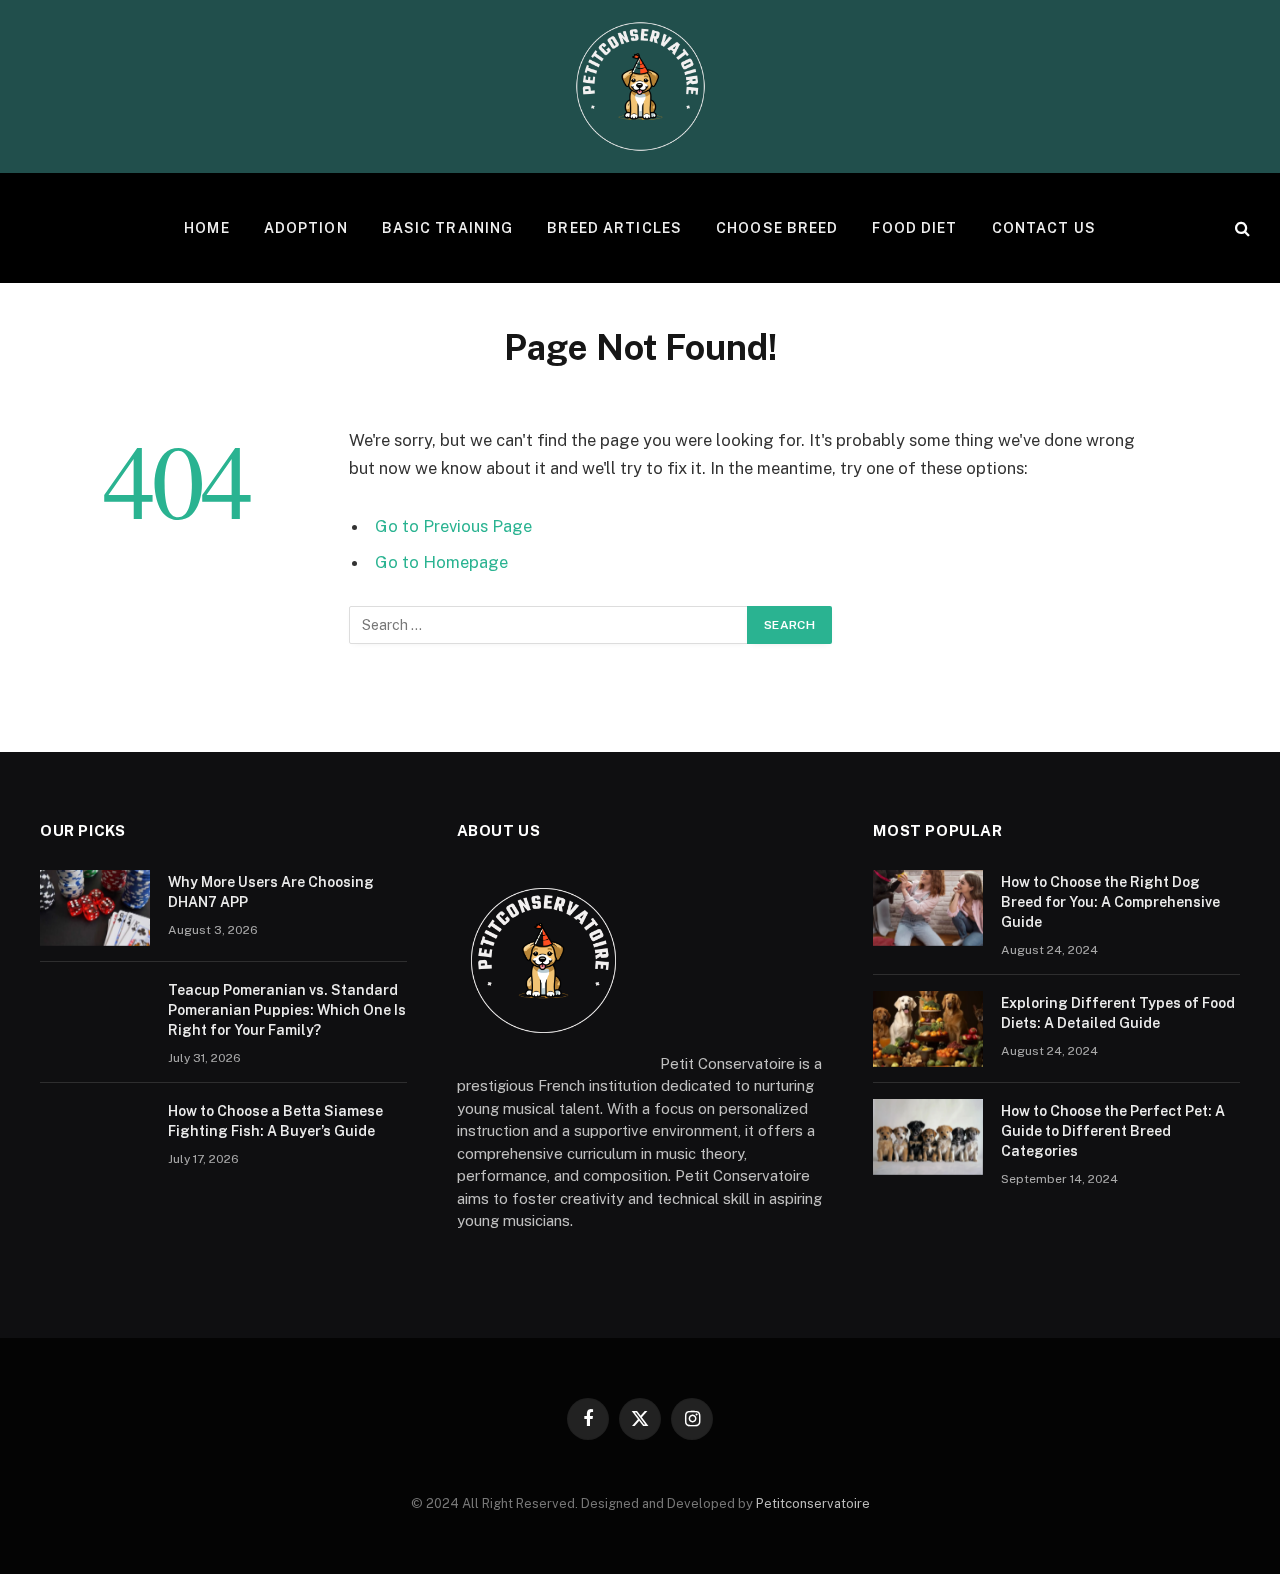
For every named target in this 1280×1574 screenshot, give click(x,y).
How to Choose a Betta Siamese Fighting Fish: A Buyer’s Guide (275, 1121)
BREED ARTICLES (614, 228)
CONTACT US (1044, 228)
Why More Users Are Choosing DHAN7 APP (271, 892)
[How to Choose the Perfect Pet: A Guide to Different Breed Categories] (928, 1137)
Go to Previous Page (453, 526)
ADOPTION (306, 228)
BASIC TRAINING (448, 228)
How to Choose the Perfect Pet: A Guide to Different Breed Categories (1113, 1131)
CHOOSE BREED (777, 228)
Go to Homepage (441, 562)
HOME (206, 228)
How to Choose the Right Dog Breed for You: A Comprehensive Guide (1110, 902)
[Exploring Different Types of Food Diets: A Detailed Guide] (928, 1029)
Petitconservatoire (813, 1503)
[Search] (1240, 228)
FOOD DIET (914, 228)
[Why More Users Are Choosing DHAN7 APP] (95, 908)
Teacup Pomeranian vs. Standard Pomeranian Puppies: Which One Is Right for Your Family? (287, 1010)
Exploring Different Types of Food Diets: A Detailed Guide (1118, 1013)
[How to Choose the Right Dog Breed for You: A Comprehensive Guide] (928, 908)
